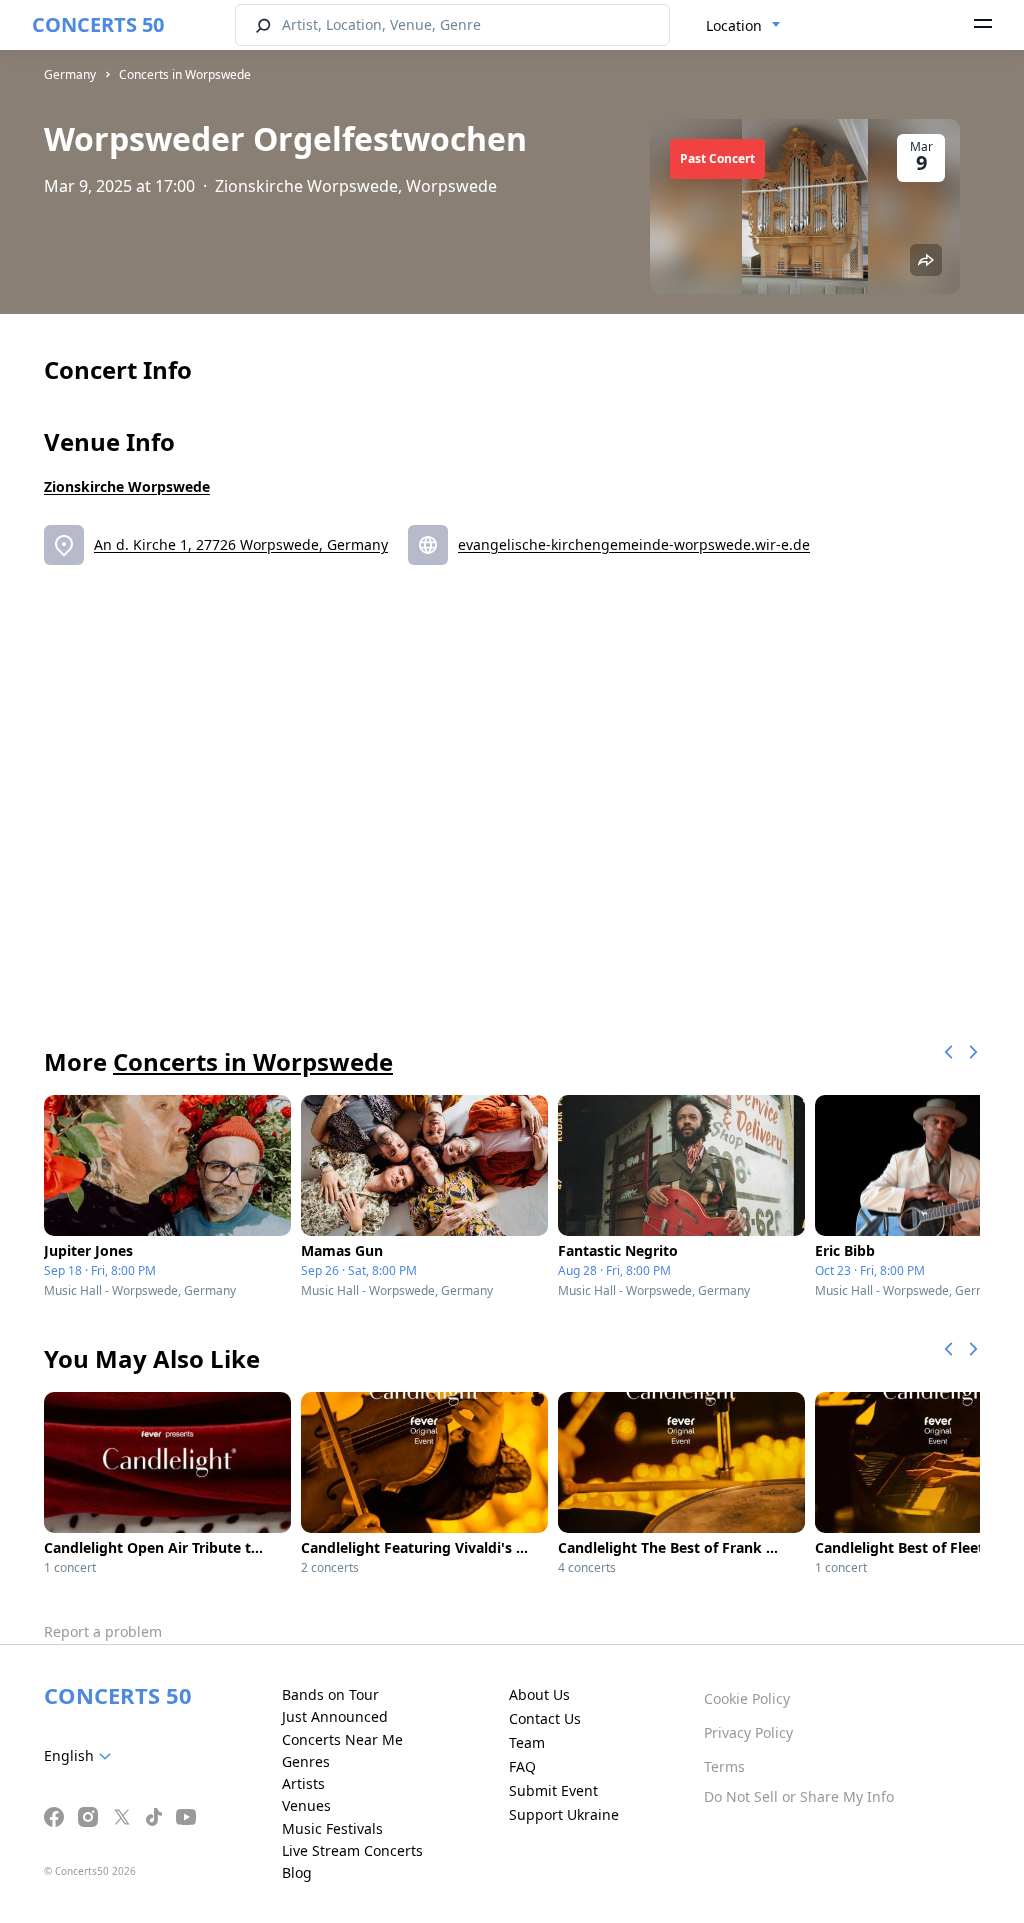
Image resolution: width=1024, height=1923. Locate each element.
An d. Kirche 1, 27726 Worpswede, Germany (241, 544)
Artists (303, 1783)
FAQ (522, 1766)
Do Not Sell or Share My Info (799, 1796)
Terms (724, 1766)
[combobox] (743, 26)
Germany (70, 74)
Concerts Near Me (342, 1739)
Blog (297, 1872)
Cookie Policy (747, 1698)
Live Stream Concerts (352, 1850)
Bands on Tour (330, 1694)
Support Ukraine (564, 1814)
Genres (306, 1761)
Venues (306, 1805)
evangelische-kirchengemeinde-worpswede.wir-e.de (634, 544)
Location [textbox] (734, 25)
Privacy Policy (748, 1732)
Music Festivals (332, 1828)
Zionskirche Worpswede (127, 486)
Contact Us (545, 1718)
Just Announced (335, 1716)
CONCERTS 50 (98, 24)
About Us (539, 1694)
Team (527, 1742)
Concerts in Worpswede (185, 74)
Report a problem (103, 1631)
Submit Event (553, 1790)
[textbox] (81, 1756)
